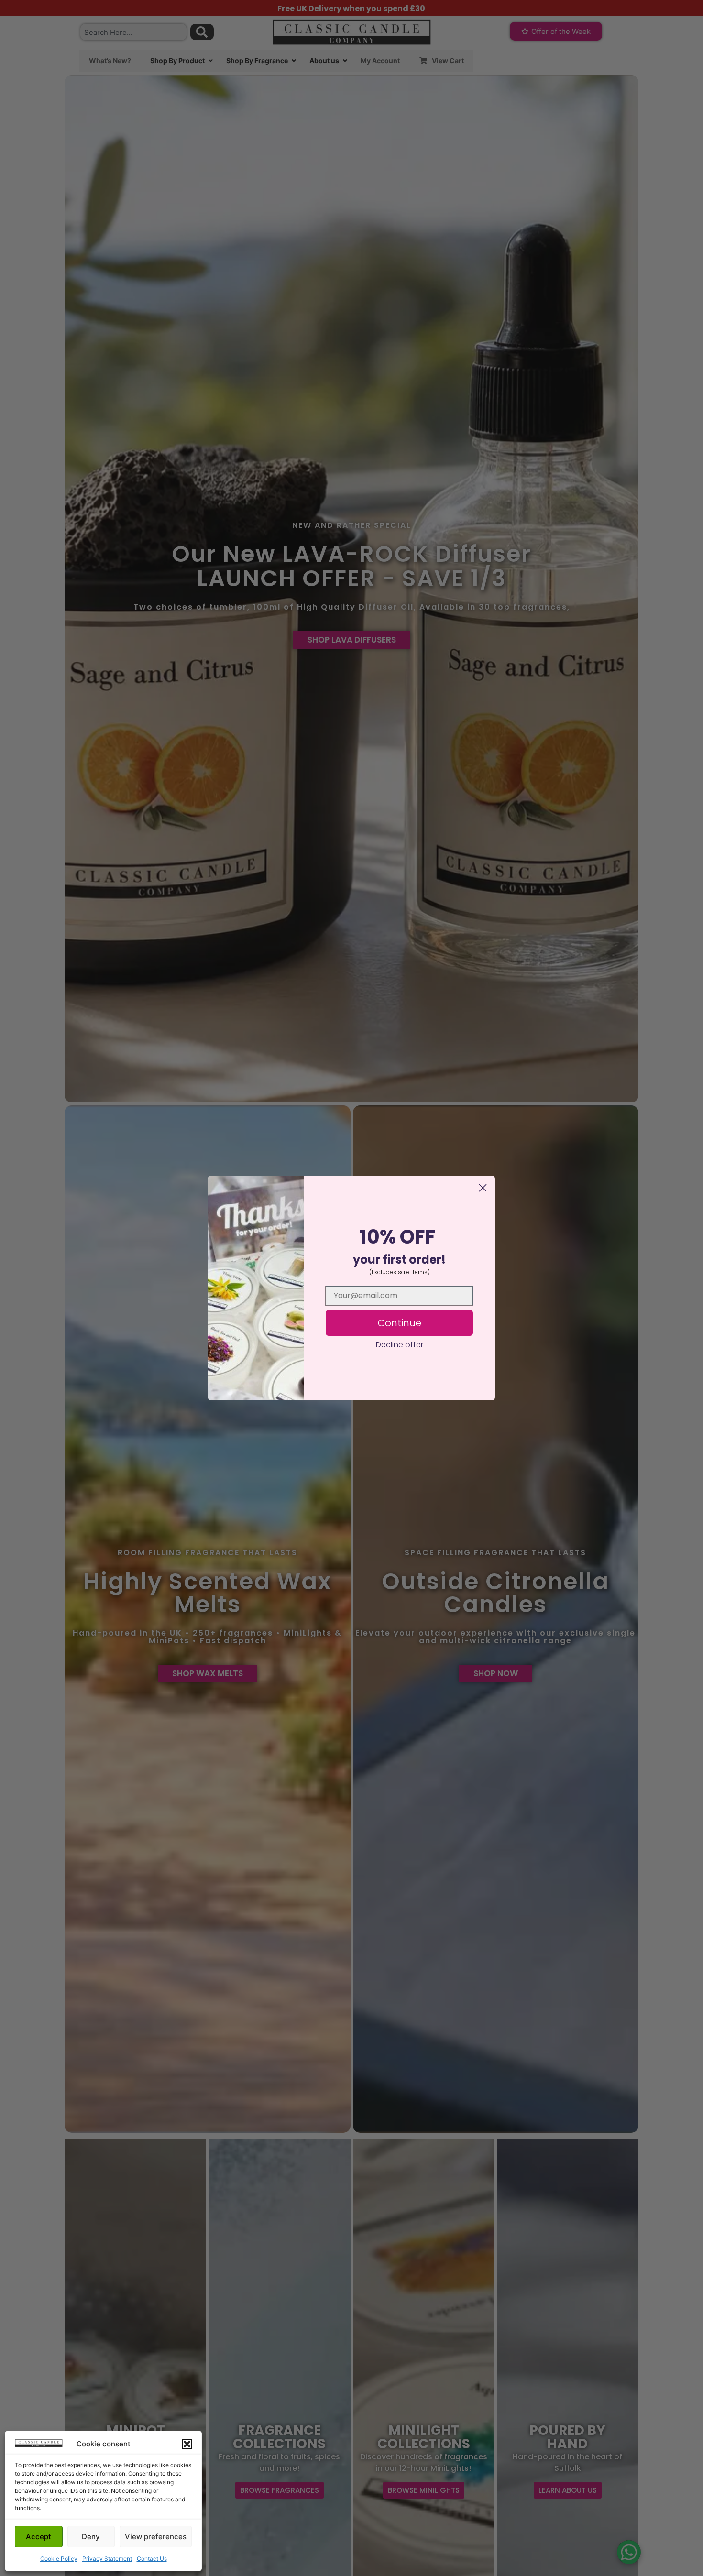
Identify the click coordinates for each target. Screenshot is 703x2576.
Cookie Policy (59, 2559)
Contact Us (152, 2559)
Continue (400, 1323)
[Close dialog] (483, 1188)
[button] (187, 2444)
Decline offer (400, 1345)
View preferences (156, 2537)
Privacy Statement (107, 2559)
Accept (38, 2537)
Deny (91, 2537)
